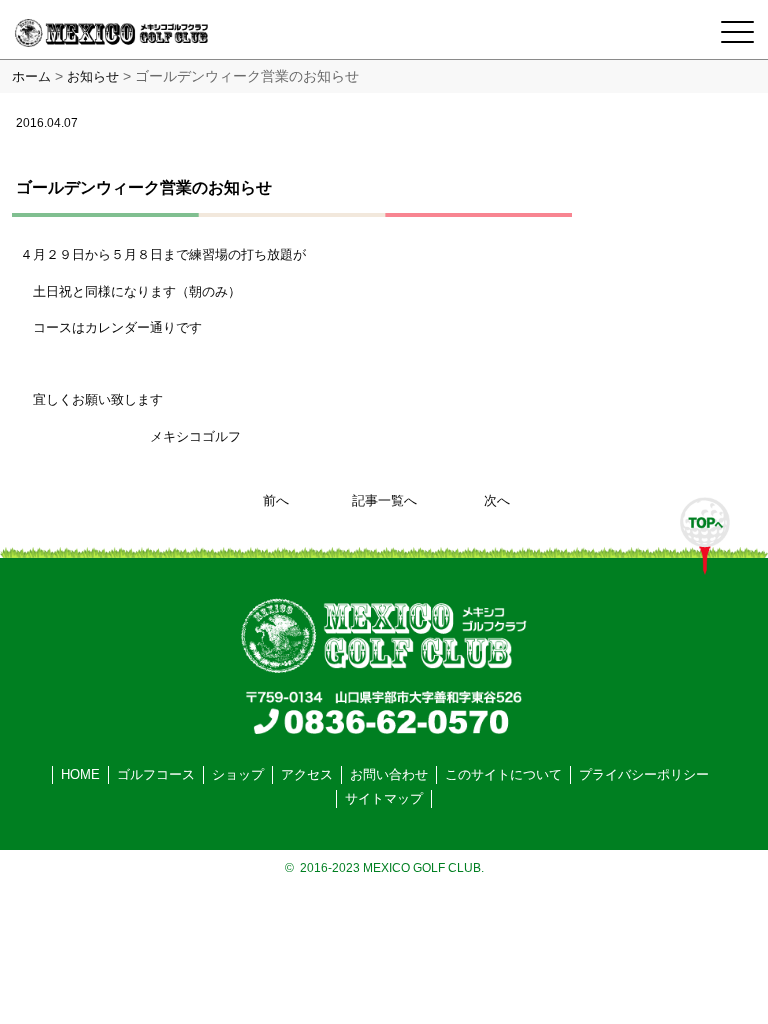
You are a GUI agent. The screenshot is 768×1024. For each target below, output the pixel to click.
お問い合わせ (389, 774)
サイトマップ (384, 798)
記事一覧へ (384, 500)
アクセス (307, 774)
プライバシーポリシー (644, 774)
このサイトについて (503, 774)
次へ (497, 500)
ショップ (238, 774)
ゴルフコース (156, 774)
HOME (80, 774)
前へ (276, 500)
